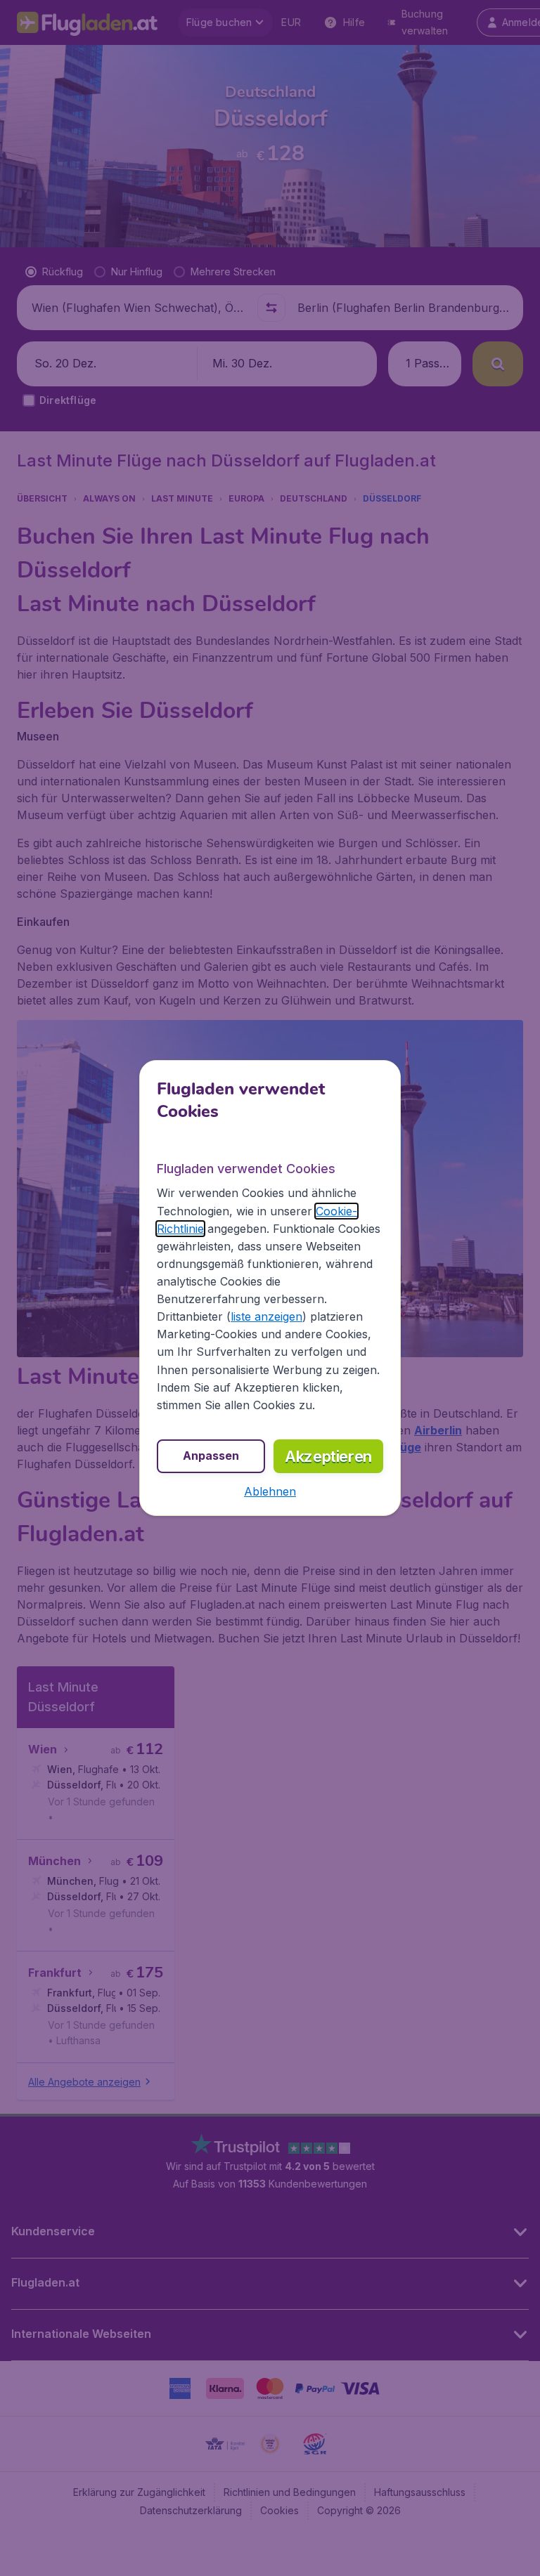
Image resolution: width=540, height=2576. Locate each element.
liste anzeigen (266, 1316)
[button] (270, 1491)
